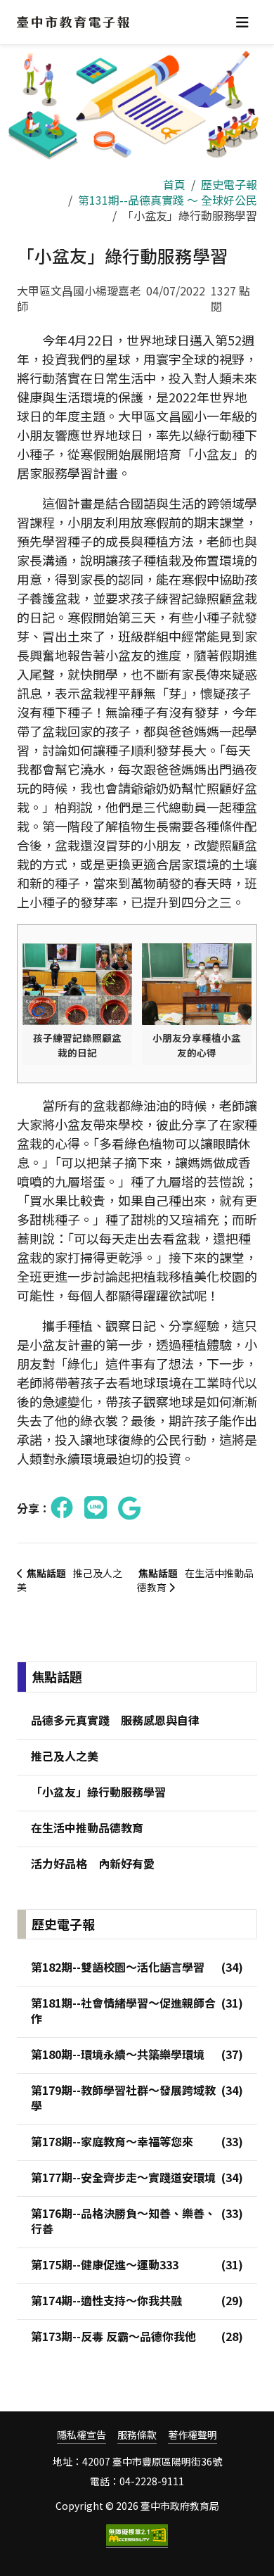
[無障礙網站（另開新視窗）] (137, 2536)
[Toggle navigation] (242, 22)
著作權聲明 (193, 2435)
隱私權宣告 (81, 2435)
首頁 (174, 184)
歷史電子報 (229, 184)
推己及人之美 (70, 1580)
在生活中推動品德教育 (195, 1580)
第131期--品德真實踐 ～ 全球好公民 (168, 200)
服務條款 (137, 2435)
